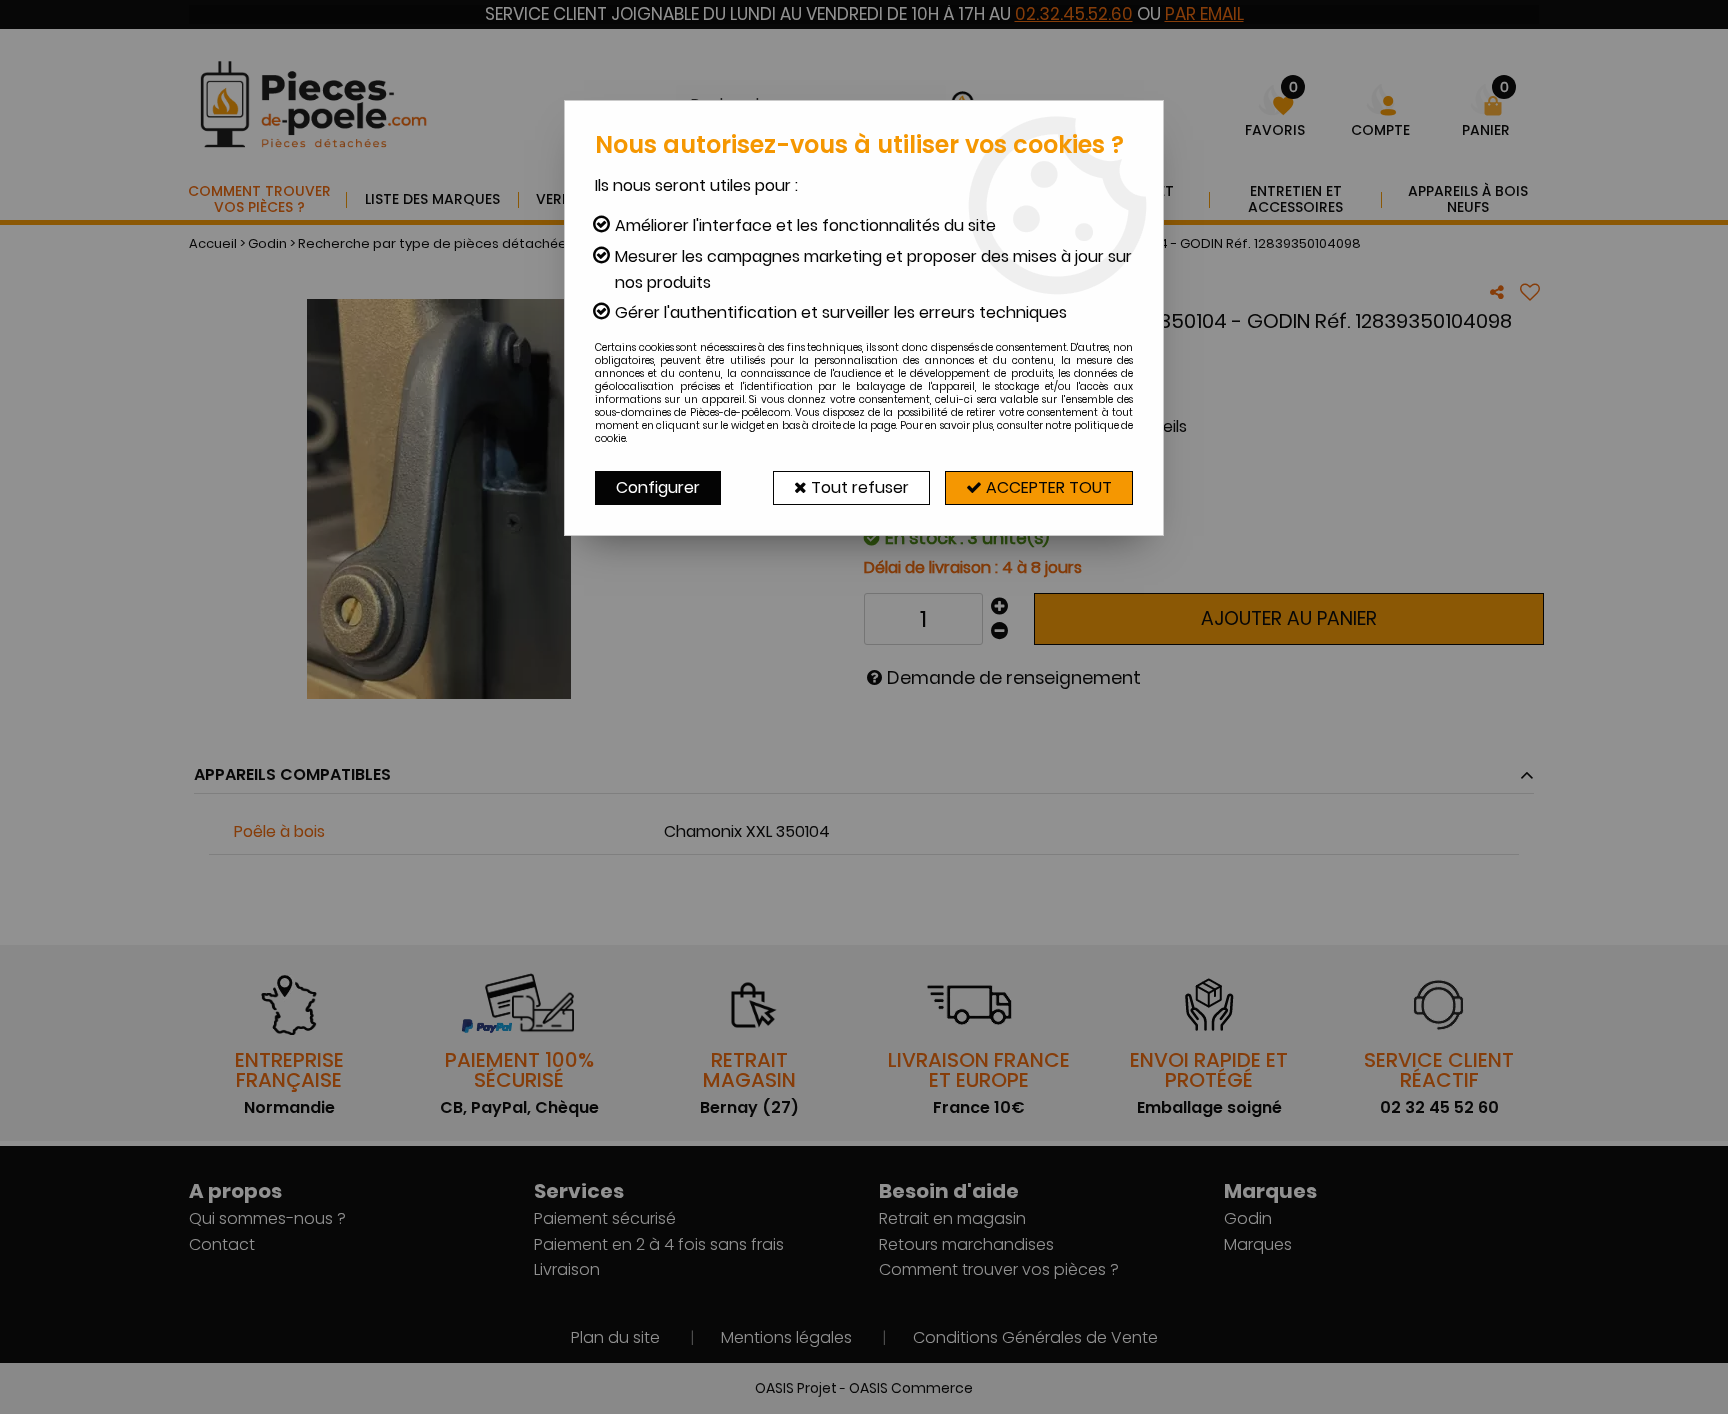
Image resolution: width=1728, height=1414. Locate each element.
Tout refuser (858, 487)
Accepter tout (1047, 487)
